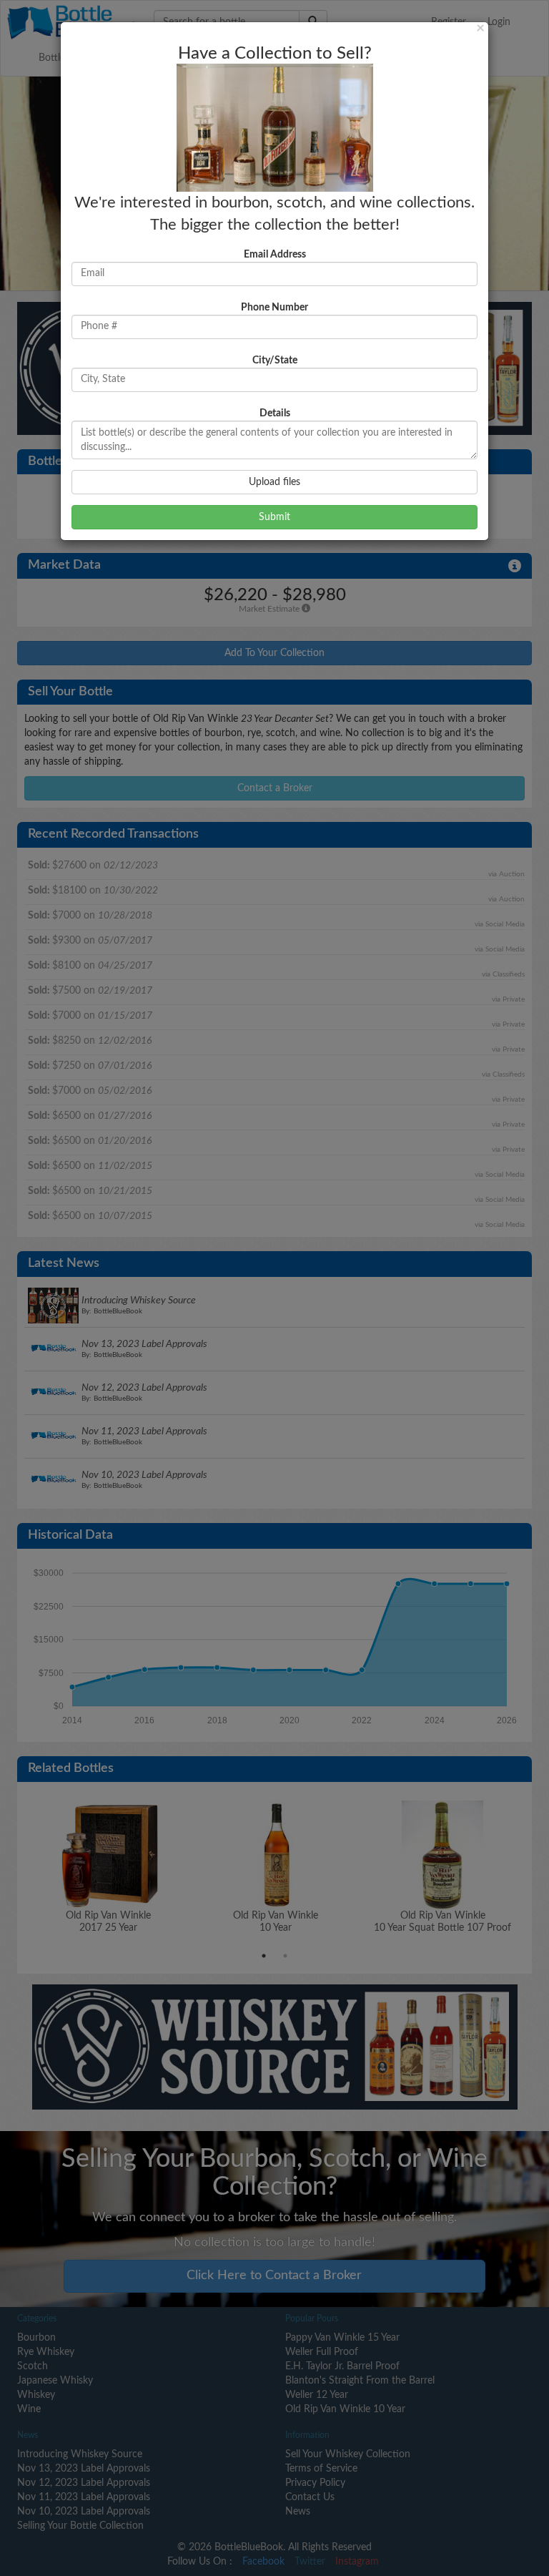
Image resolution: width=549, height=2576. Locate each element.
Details (275, 413)
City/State (275, 361)
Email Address (275, 255)
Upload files (274, 482)
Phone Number (274, 308)
